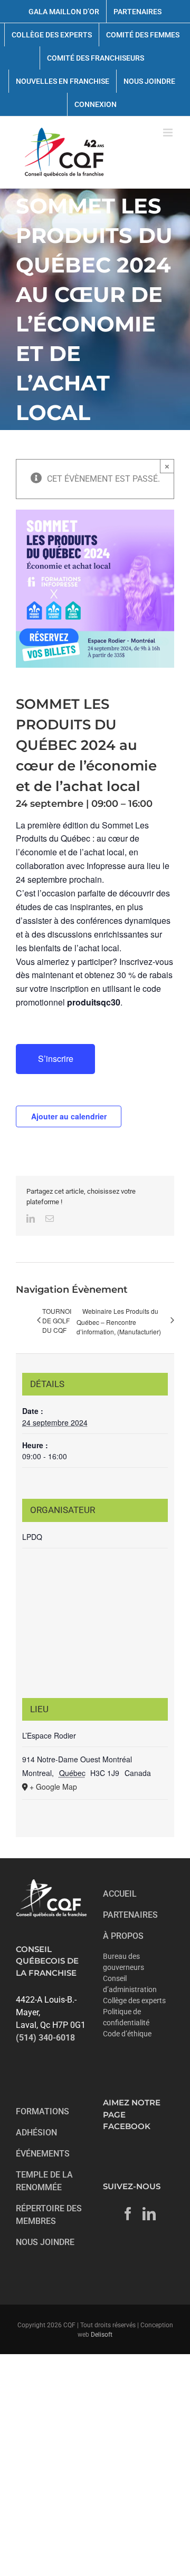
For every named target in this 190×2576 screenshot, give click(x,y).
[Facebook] (128, 2214)
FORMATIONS (42, 2111)
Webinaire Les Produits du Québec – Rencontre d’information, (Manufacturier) (119, 1321)
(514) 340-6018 (45, 2038)
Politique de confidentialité (126, 2017)
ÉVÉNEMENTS (43, 2154)
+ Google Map (53, 1787)
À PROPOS (123, 1936)
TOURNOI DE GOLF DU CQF (57, 1320)
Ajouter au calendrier (69, 1116)
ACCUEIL (120, 1894)
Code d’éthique (127, 2034)
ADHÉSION (36, 2133)
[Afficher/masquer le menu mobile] (169, 133)
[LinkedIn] (149, 2214)
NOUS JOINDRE (45, 2242)
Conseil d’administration (130, 1984)
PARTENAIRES (130, 1915)
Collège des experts (134, 2001)
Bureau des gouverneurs (123, 1962)
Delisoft (102, 2335)
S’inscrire (56, 1058)
